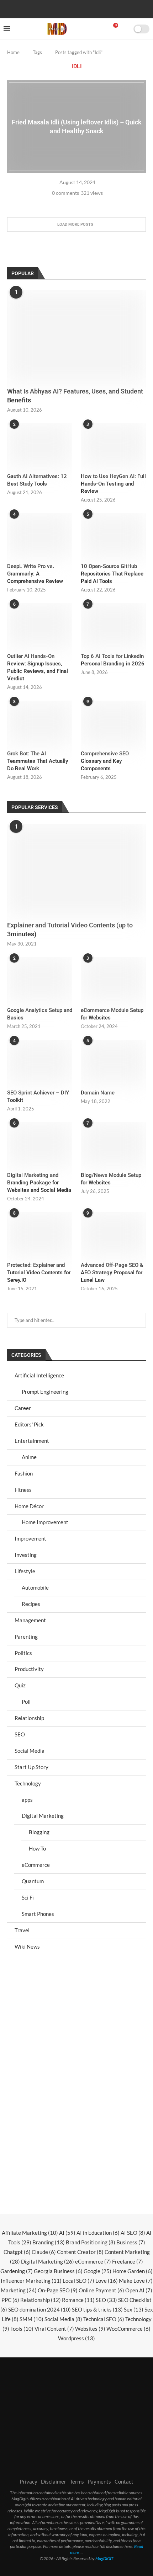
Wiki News (27, 1946)
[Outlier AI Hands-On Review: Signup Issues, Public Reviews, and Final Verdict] (40, 625)
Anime (29, 1457)
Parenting (26, 1637)
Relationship (29, 1718)
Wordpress (76, 2338)
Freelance (128, 2261)
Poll (26, 1702)
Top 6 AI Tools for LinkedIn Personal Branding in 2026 (113, 660)
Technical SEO (104, 2319)
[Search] (126, 29)
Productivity (29, 1669)
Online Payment (101, 2290)
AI (67, 2233)
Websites (90, 2329)
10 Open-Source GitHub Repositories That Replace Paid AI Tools (112, 574)
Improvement (30, 1538)
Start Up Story (31, 1767)
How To (37, 1848)
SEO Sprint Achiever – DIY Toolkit (38, 1096)
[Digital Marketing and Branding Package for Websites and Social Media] (40, 1144)
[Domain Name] (113, 1061)
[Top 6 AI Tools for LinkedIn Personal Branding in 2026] (113, 625)
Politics (23, 1653)
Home (13, 52)
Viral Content (54, 2329)
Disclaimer (54, 2481)
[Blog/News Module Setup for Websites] (113, 1144)
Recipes (31, 1604)
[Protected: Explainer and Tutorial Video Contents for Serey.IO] (40, 1234)
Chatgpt (17, 2252)
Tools (22, 2329)
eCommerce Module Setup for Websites (112, 1014)
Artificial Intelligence (39, 1375)
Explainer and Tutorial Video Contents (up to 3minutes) (70, 930)
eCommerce (36, 1865)
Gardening (17, 2271)
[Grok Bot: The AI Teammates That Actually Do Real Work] (40, 722)
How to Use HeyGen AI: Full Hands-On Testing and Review (113, 484)
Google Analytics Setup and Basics (40, 1014)
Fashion (24, 1473)
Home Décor (29, 1506)
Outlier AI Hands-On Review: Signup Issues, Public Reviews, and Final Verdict (38, 667)
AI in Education (98, 2233)
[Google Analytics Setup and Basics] (40, 979)
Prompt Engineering (45, 1392)
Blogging (39, 1832)
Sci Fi (28, 1897)
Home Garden (133, 2271)
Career (23, 1408)
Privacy (28, 2481)
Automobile (35, 1587)
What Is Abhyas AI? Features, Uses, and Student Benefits (75, 396)
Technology (28, 1783)
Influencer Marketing (31, 2281)
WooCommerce (128, 2329)
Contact (124, 2481)
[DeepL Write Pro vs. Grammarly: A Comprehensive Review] (40, 535)
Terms (77, 2481)
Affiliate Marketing (30, 2233)
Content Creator (80, 2252)
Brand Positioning (91, 2242)
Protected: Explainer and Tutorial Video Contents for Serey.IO (39, 1273)
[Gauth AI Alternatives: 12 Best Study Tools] (40, 445)
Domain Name (98, 1093)
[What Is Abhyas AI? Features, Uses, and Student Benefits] (76, 336)
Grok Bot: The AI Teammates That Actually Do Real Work (38, 761)
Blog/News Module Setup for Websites (111, 1179)
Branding (49, 2242)
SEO (20, 1734)
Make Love (136, 2281)
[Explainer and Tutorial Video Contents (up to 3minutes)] (76, 870)
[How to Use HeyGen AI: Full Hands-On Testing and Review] (113, 445)
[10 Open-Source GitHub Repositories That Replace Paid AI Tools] (113, 535)
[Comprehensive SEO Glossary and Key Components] (113, 722)
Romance (78, 2300)
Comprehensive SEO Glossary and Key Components (105, 761)
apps (27, 1800)
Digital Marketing (43, 1816)
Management (30, 1620)
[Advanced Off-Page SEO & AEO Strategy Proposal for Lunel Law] (113, 1234)
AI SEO (133, 2233)
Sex (134, 2309)
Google (97, 2271)
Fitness (23, 1490)
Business (131, 2242)
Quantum (33, 1881)
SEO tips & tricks (97, 2309)
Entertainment (32, 1441)
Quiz (20, 1685)
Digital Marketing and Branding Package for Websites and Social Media (39, 1183)
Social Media (30, 1751)
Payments (99, 2481)
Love (107, 2281)
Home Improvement (45, 1522)
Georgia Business (58, 2271)
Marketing (19, 2290)
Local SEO (78, 2281)
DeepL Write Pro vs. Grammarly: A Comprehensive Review (35, 574)
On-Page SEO (58, 2290)
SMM (31, 2319)
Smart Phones (38, 1914)
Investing (26, 1555)
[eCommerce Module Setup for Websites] (113, 979)
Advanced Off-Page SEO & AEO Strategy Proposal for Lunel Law (112, 1273)
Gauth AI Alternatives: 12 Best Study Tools (37, 480)
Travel (22, 1930)
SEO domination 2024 (39, 2309)
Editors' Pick (29, 1424)
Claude (44, 2252)
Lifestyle (25, 1571)
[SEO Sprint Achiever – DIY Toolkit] (40, 1061)
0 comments (65, 193)
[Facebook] (54, 8)
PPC (10, 2300)
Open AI (139, 2290)
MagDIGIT (104, 2558)
